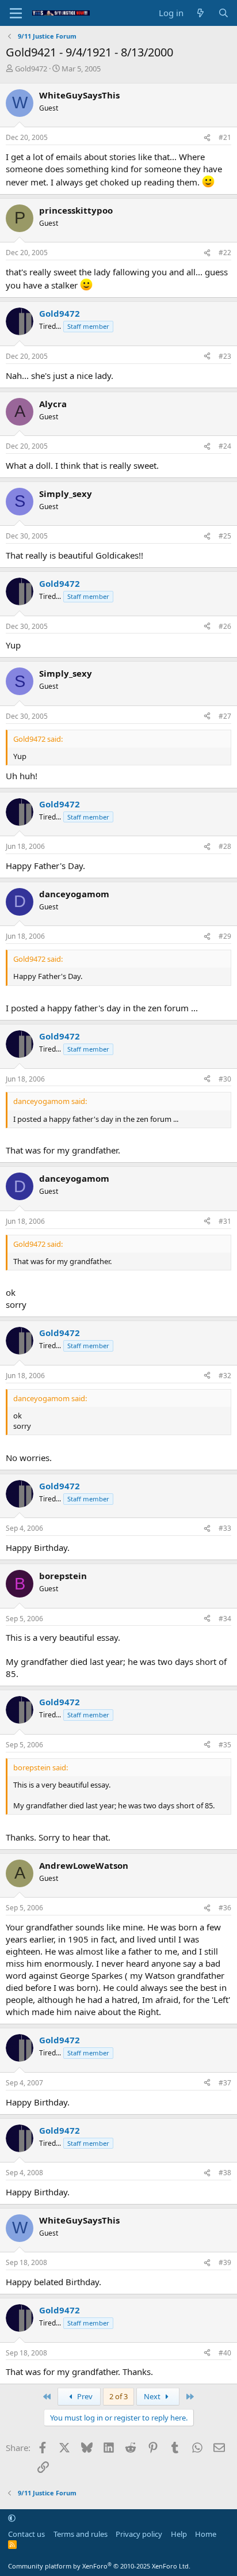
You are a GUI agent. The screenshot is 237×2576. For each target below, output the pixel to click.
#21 (225, 137)
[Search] (223, 13)
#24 (225, 446)
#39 (225, 2262)
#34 (225, 1619)
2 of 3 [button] (118, 2396)
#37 (225, 2083)
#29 (225, 936)
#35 (225, 1745)
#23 (225, 356)
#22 (225, 253)
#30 (225, 1079)
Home (206, 2534)
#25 (225, 536)
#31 (225, 1221)
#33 (225, 1528)
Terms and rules (81, 2534)
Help (179, 2534)
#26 (225, 626)
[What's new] (200, 13)
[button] (12, 2518)
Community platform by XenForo (99, 2566)
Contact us (26, 2534)
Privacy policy (139, 2534)
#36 (225, 1908)
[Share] (207, 138)
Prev (84, 2396)
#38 (225, 2173)
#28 (225, 846)
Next (153, 2396)
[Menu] (16, 13)
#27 (225, 716)
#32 (225, 1376)
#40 (225, 2353)
